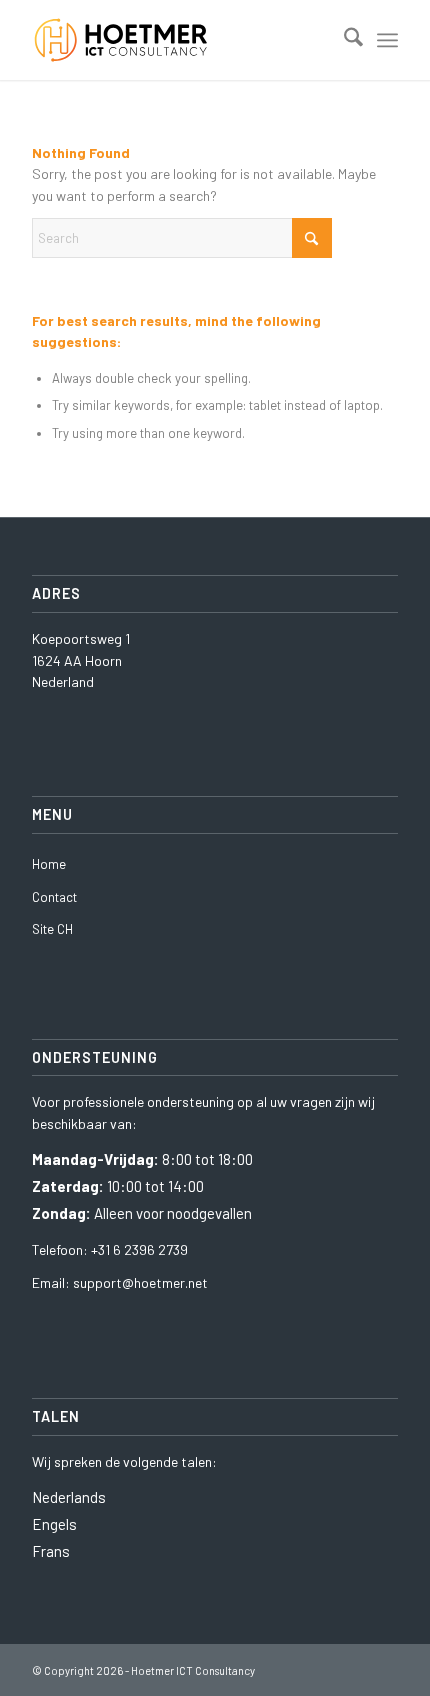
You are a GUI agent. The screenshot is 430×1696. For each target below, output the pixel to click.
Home (49, 864)
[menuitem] (343, 40)
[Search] (343, 40)
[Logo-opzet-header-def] (178, 40)
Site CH (52, 929)
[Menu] (387, 40)
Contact (54, 897)
